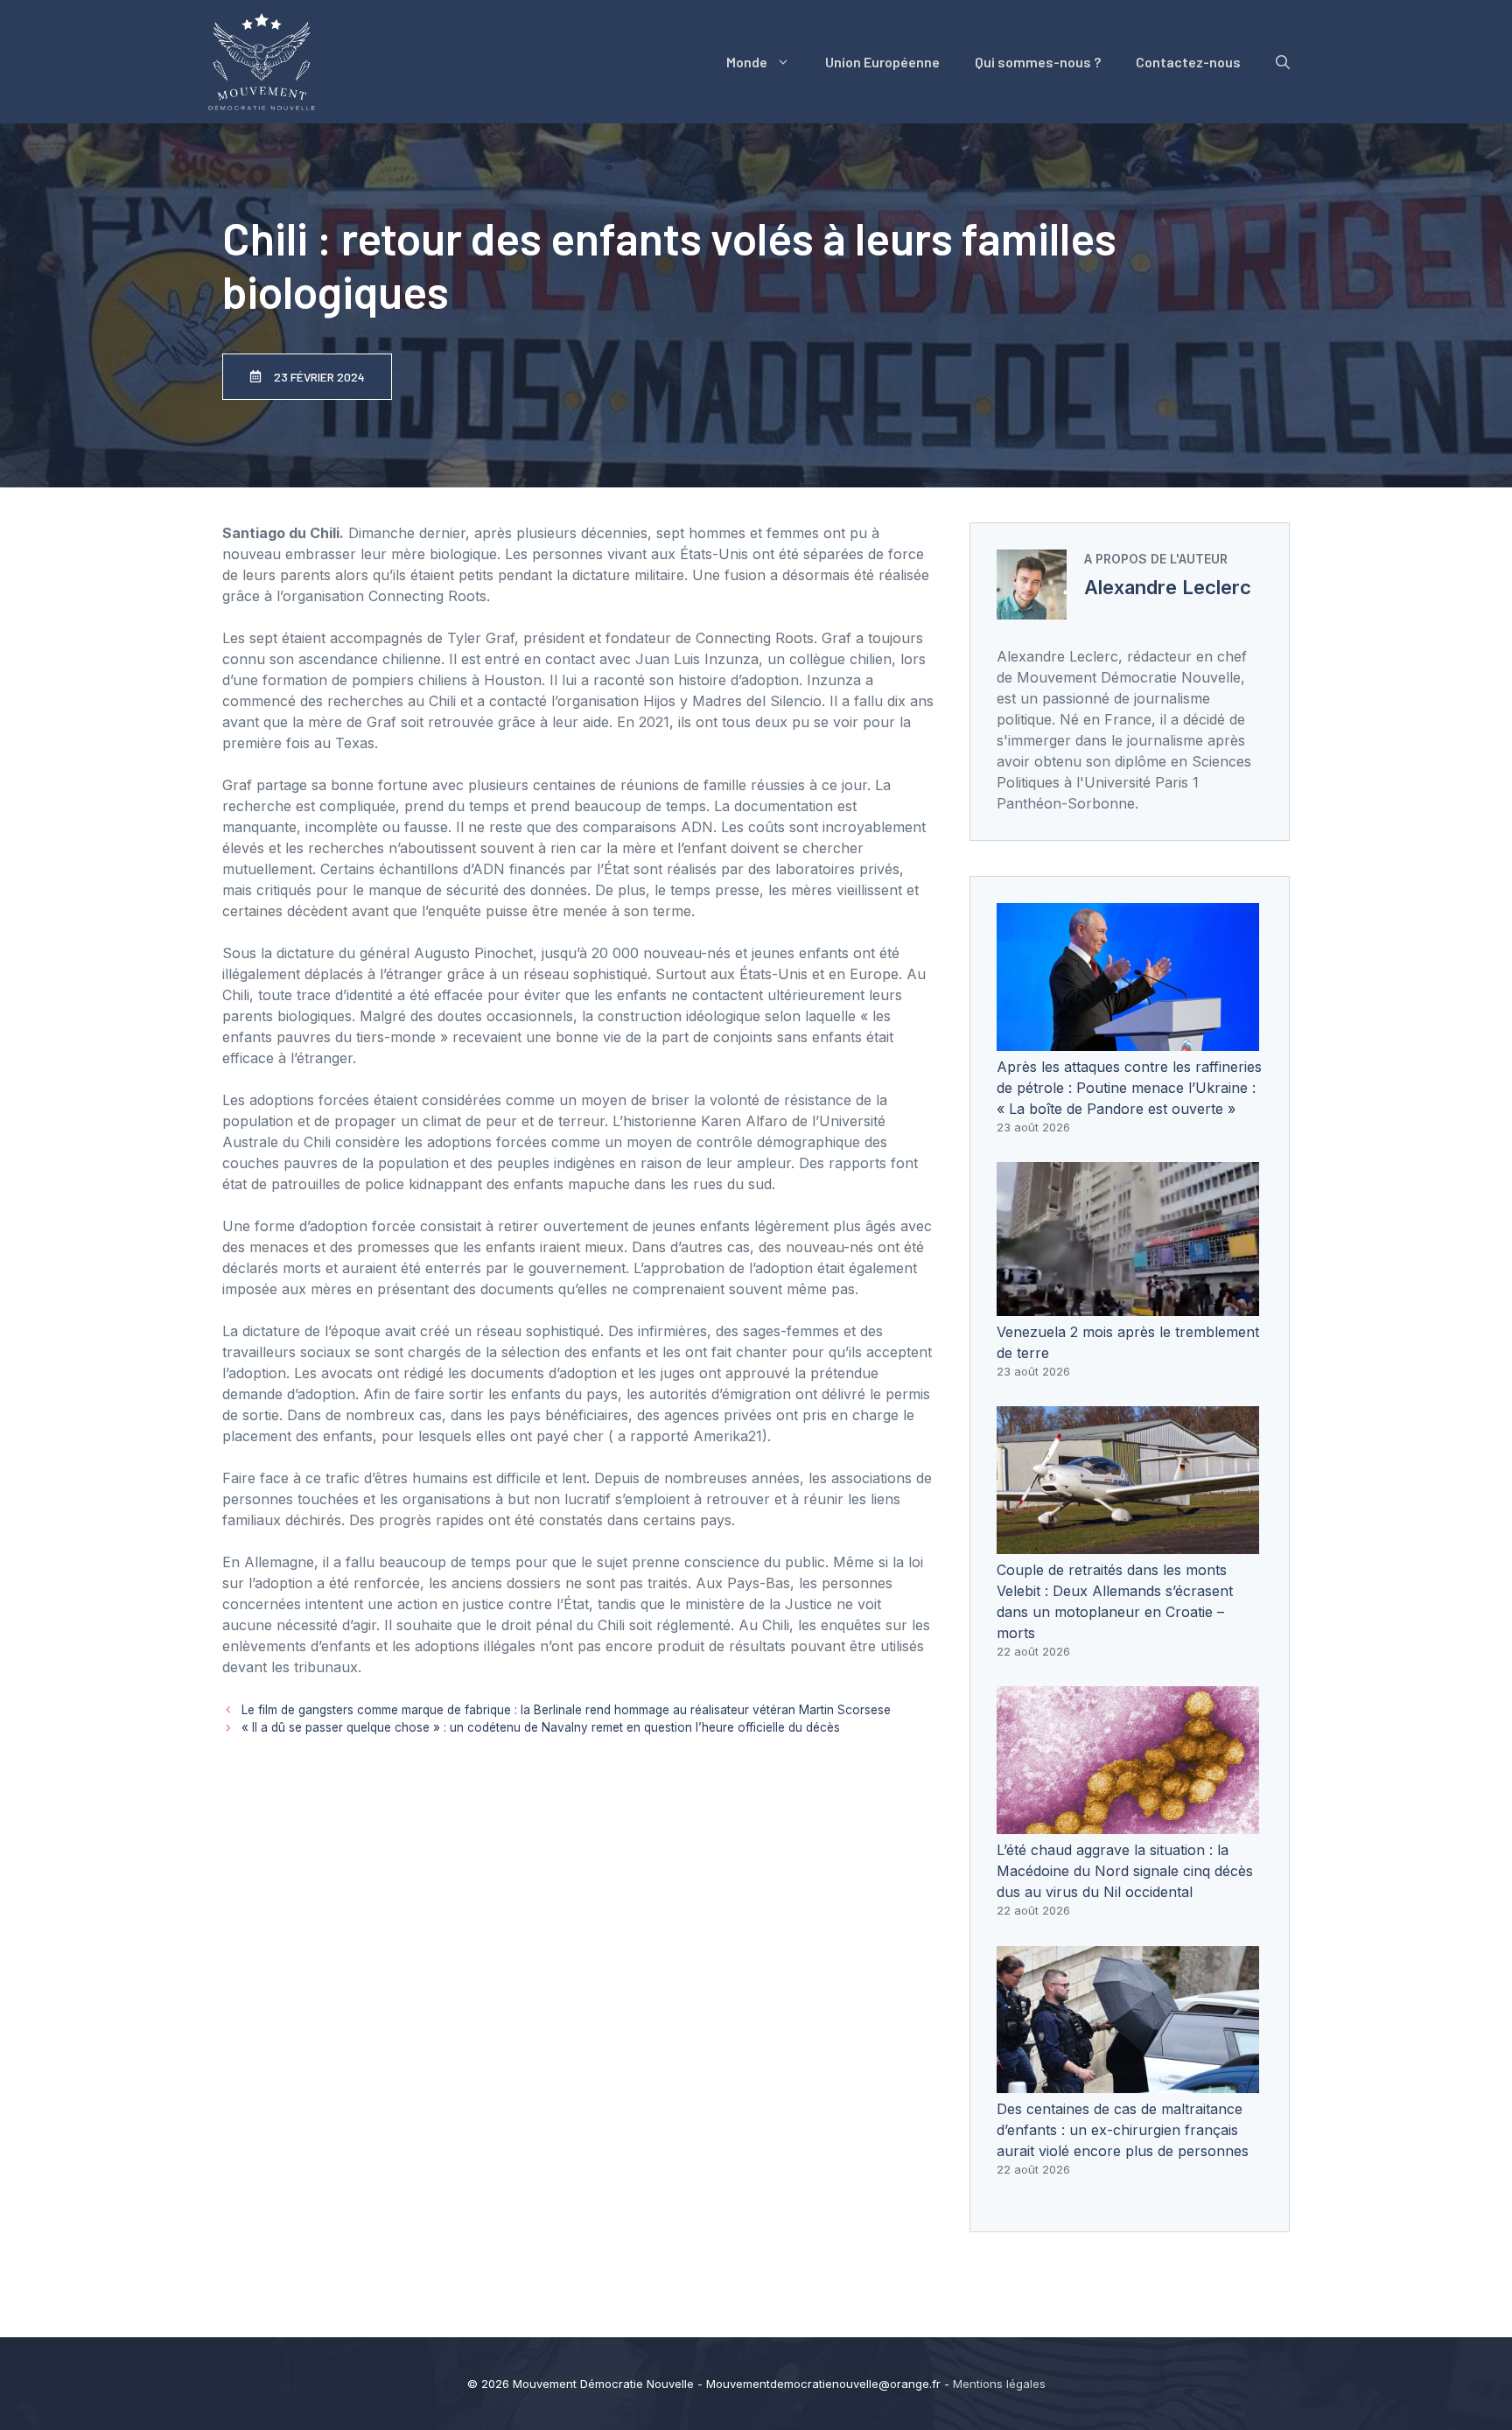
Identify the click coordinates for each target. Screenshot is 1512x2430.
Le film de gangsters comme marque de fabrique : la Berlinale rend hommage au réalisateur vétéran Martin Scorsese (566, 1710)
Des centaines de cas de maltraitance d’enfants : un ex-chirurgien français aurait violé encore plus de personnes (1123, 2130)
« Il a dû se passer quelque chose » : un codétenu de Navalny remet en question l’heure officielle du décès (541, 1727)
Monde (747, 62)
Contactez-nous (1188, 62)
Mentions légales (999, 2384)
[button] (1283, 62)
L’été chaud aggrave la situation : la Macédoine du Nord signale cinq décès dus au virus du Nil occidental (1125, 1871)
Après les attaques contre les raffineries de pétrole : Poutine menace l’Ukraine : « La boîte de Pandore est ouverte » (1129, 1088)
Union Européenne (882, 62)
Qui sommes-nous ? (1038, 62)
